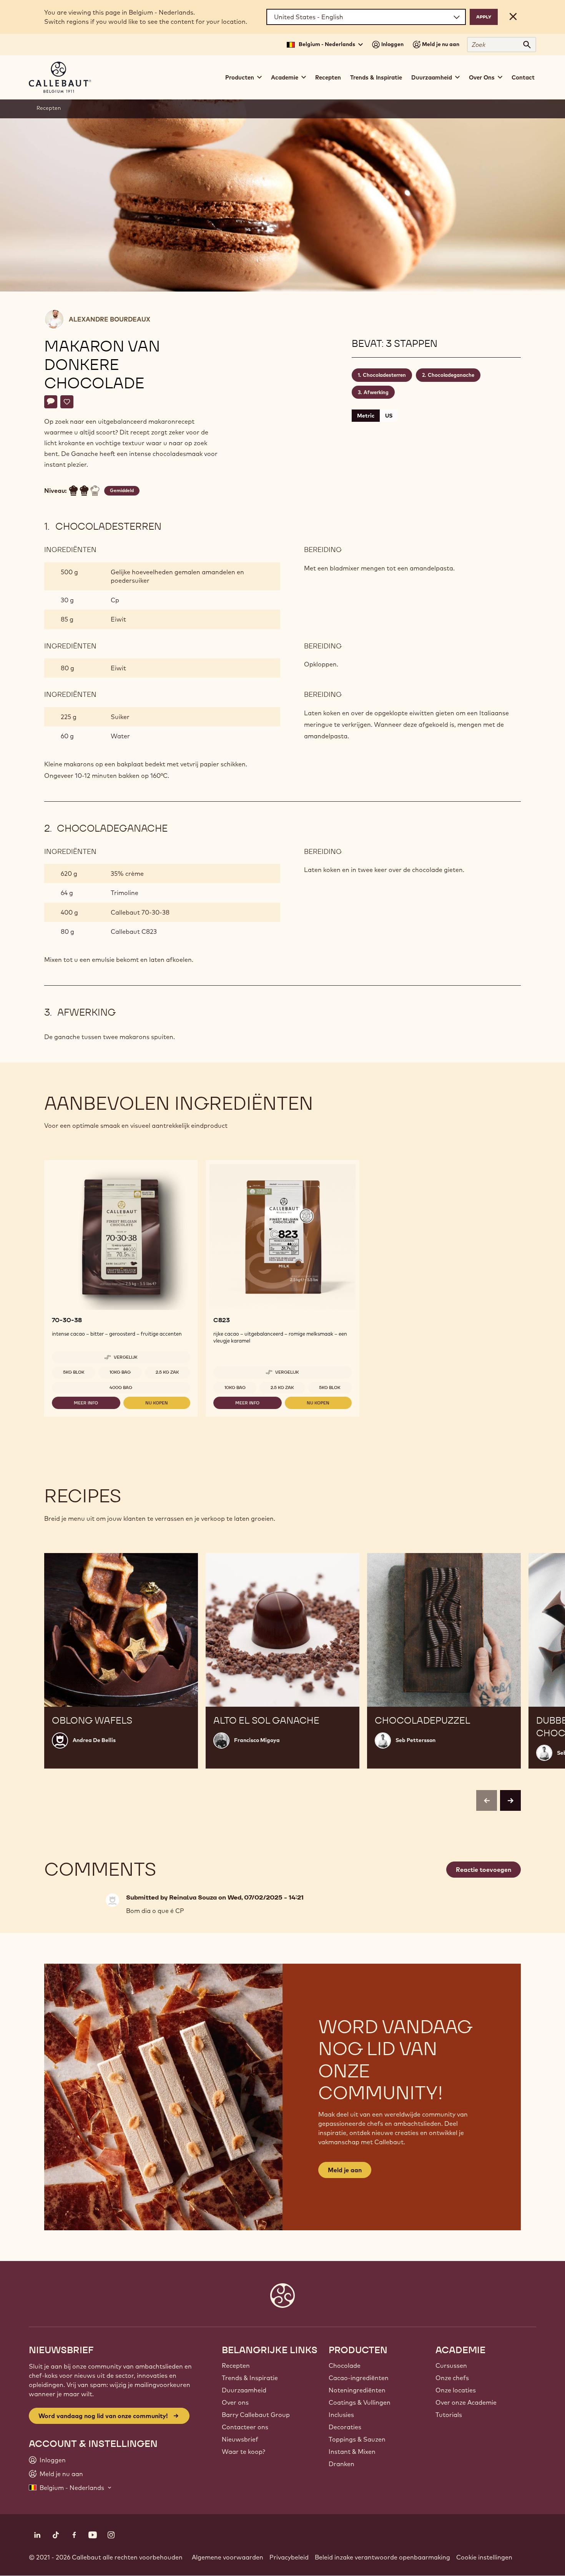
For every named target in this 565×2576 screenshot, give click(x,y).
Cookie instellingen (484, 2557)
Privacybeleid (289, 2557)
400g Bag (121, 1387)
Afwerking (376, 392)
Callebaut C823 (134, 932)
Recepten (328, 77)
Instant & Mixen (352, 2452)
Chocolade (345, 2365)
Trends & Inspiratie (376, 77)
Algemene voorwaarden (228, 2557)
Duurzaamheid (244, 2390)
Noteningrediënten (357, 2390)
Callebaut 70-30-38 (140, 912)
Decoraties (345, 2427)
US (389, 416)
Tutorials (449, 2415)
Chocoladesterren (384, 375)
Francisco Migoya (257, 1740)
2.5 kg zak (167, 1372)
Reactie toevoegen (484, 1870)
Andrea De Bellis (94, 1740)
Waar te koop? (243, 2452)
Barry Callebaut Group (256, 2415)
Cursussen (451, 2365)
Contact (523, 77)
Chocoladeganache (451, 375)
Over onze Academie (466, 2402)
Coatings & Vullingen (360, 2402)
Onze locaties (456, 2390)
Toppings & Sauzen (357, 2439)
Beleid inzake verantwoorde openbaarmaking (382, 2557)
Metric (366, 416)
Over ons (235, 2402)
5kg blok (74, 1372)
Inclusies (341, 2415)
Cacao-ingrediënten (359, 2378)
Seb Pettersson (415, 1740)
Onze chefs (452, 2378)
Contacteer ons (245, 2427)
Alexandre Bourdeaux (110, 319)
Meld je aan (345, 2170)
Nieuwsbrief (240, 2439)
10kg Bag (120, 1372)
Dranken (341, 2464)
